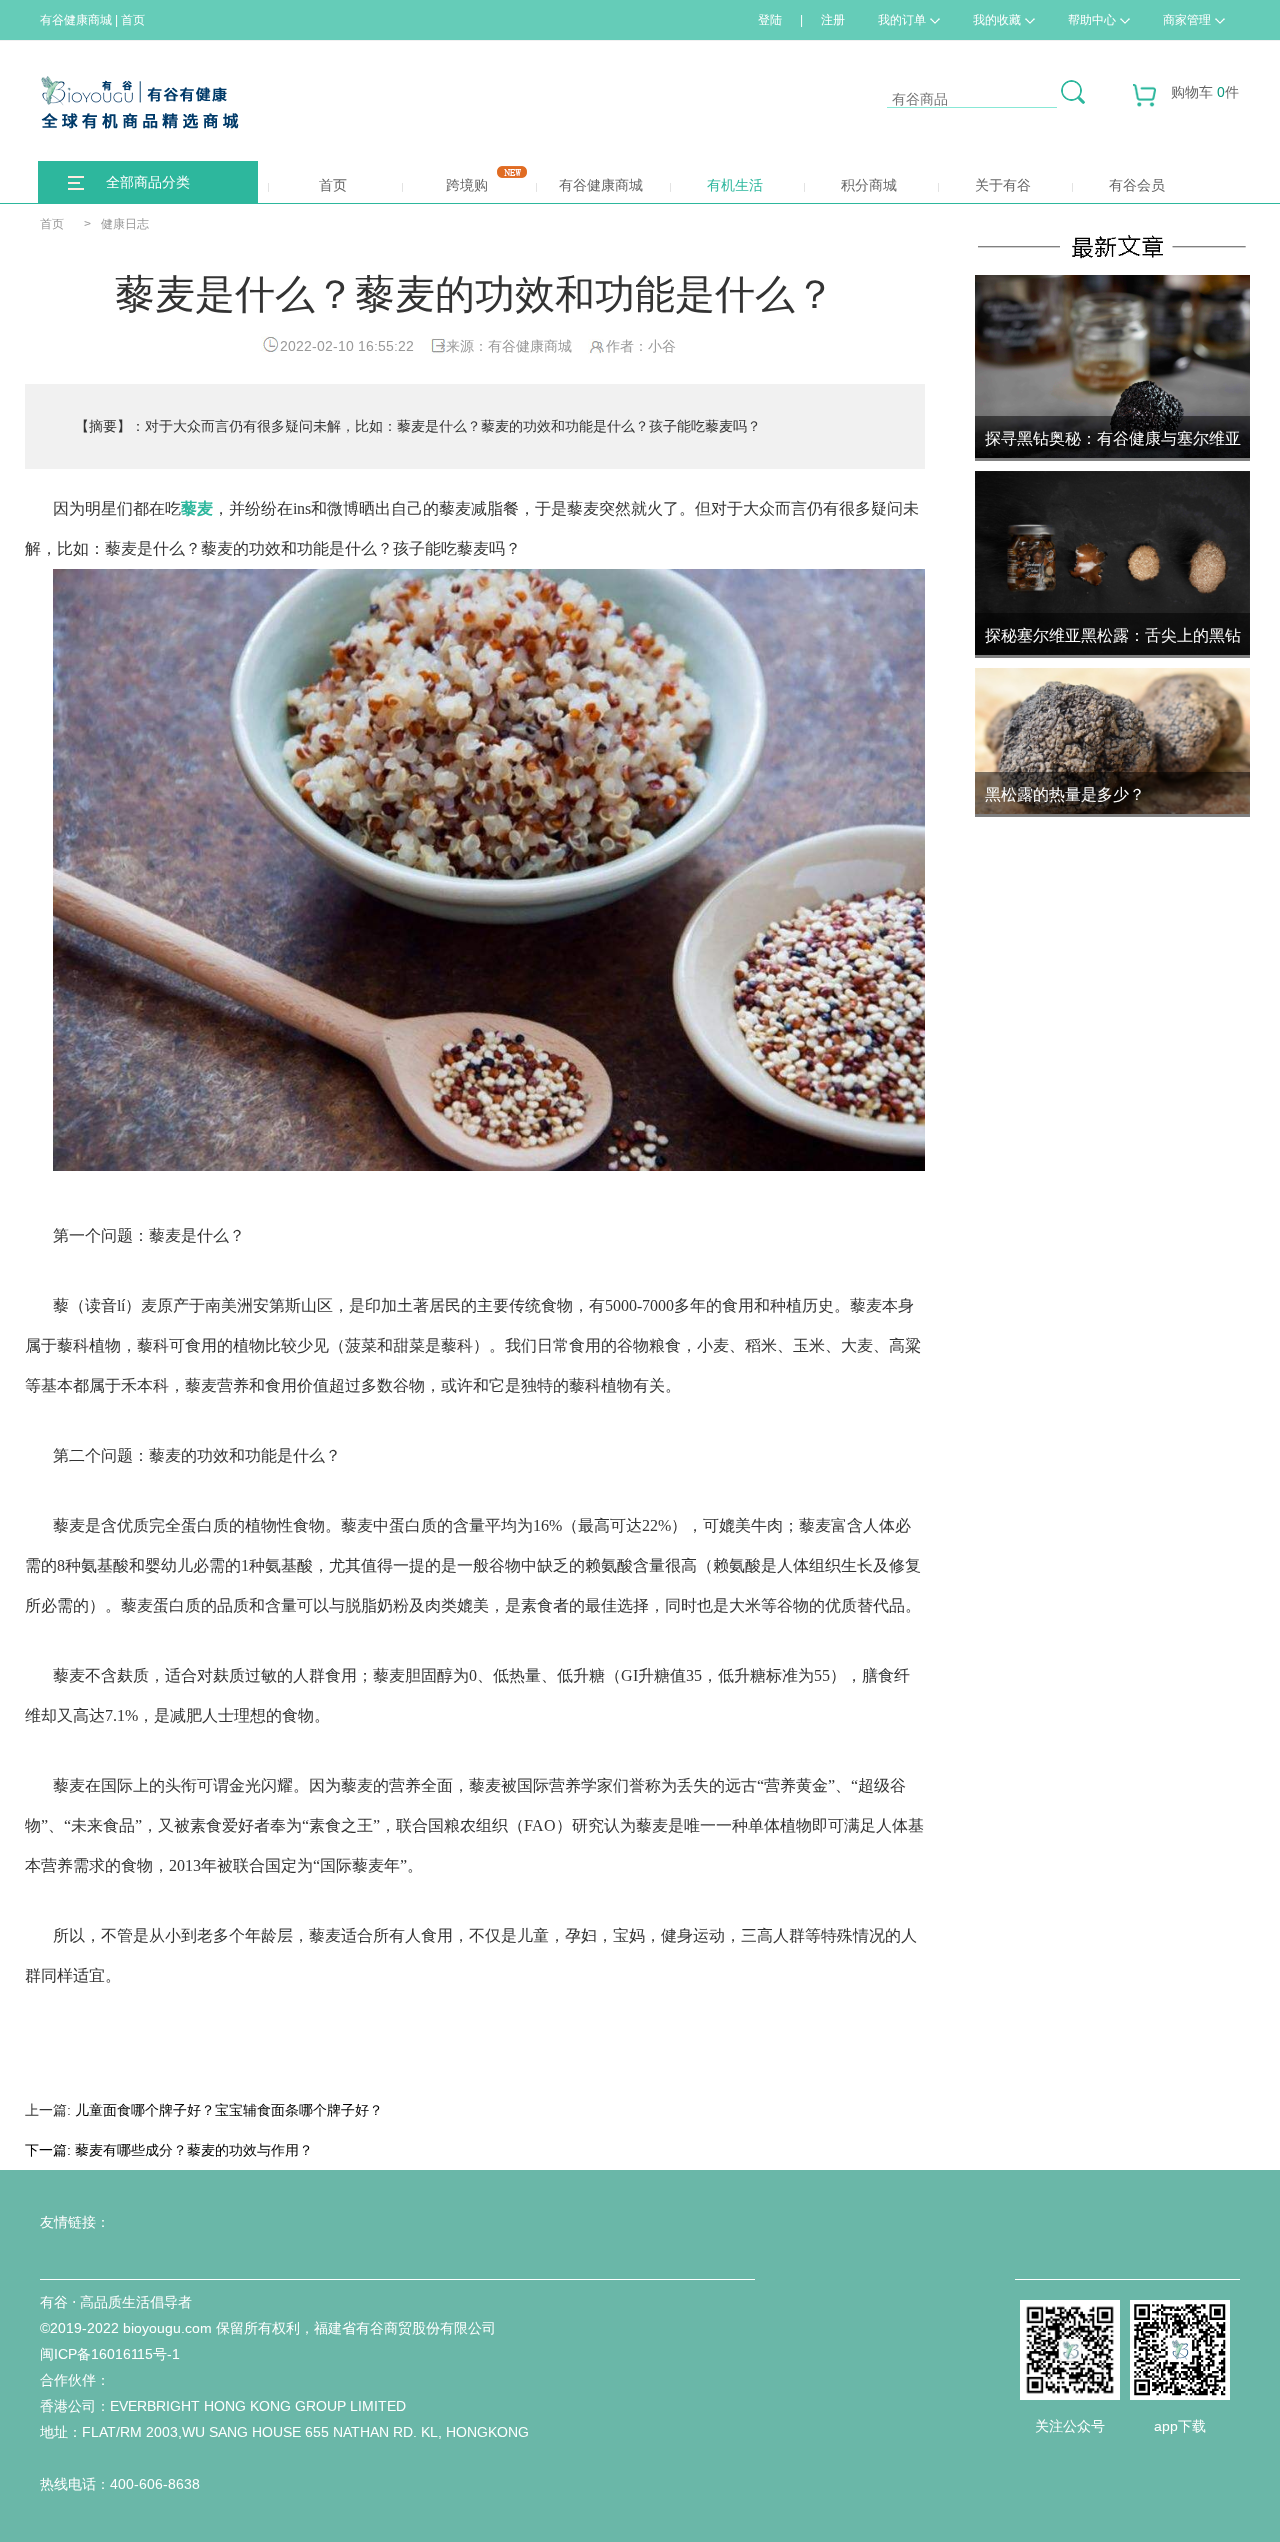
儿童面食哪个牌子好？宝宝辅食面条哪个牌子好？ (229, 2110)
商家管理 (1187, 20)
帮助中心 (1092, 20)
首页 (333, 185)
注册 (833, 20)
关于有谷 (1003, 185)
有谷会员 (1137, 185)
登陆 (770, 20)
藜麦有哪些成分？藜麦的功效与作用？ (194, 2150)
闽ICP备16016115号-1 (110, 2354)
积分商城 (869, 185)
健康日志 (125, 224)
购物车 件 (1205, 92)
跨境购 (467, 185)
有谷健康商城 (601, 185)
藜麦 (197, 508)
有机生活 (735, 185)
